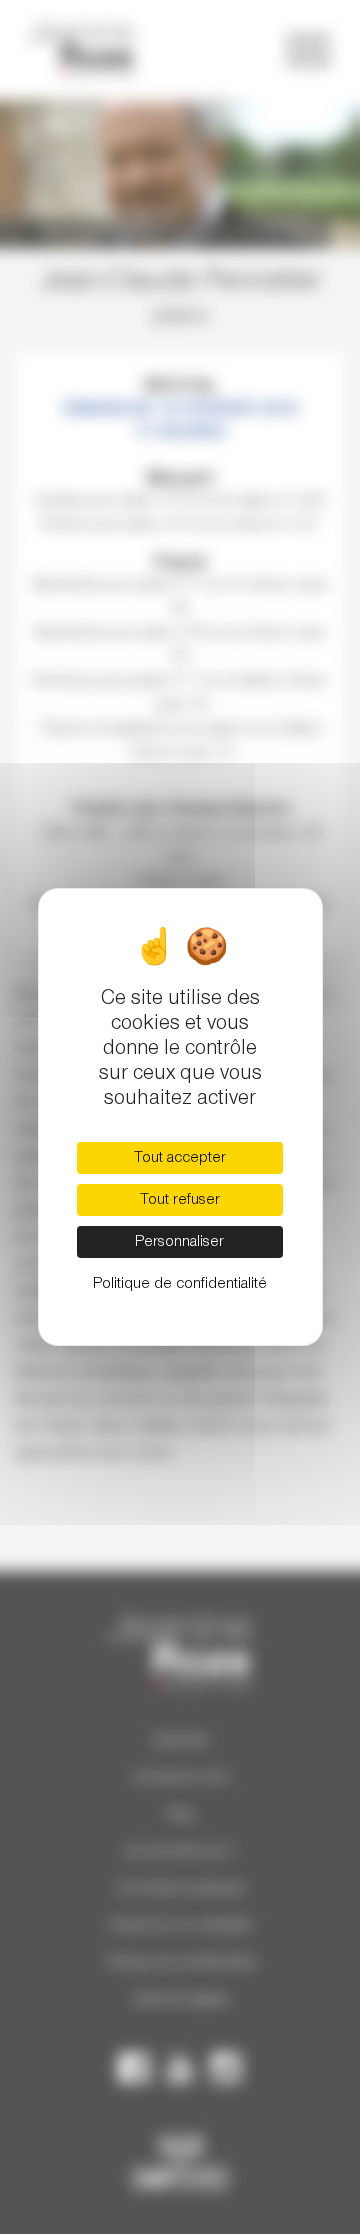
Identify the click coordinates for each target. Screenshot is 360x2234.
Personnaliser (179, 1242)
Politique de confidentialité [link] (180, 1284)
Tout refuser (180, 1200)
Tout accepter (180, 1158)
